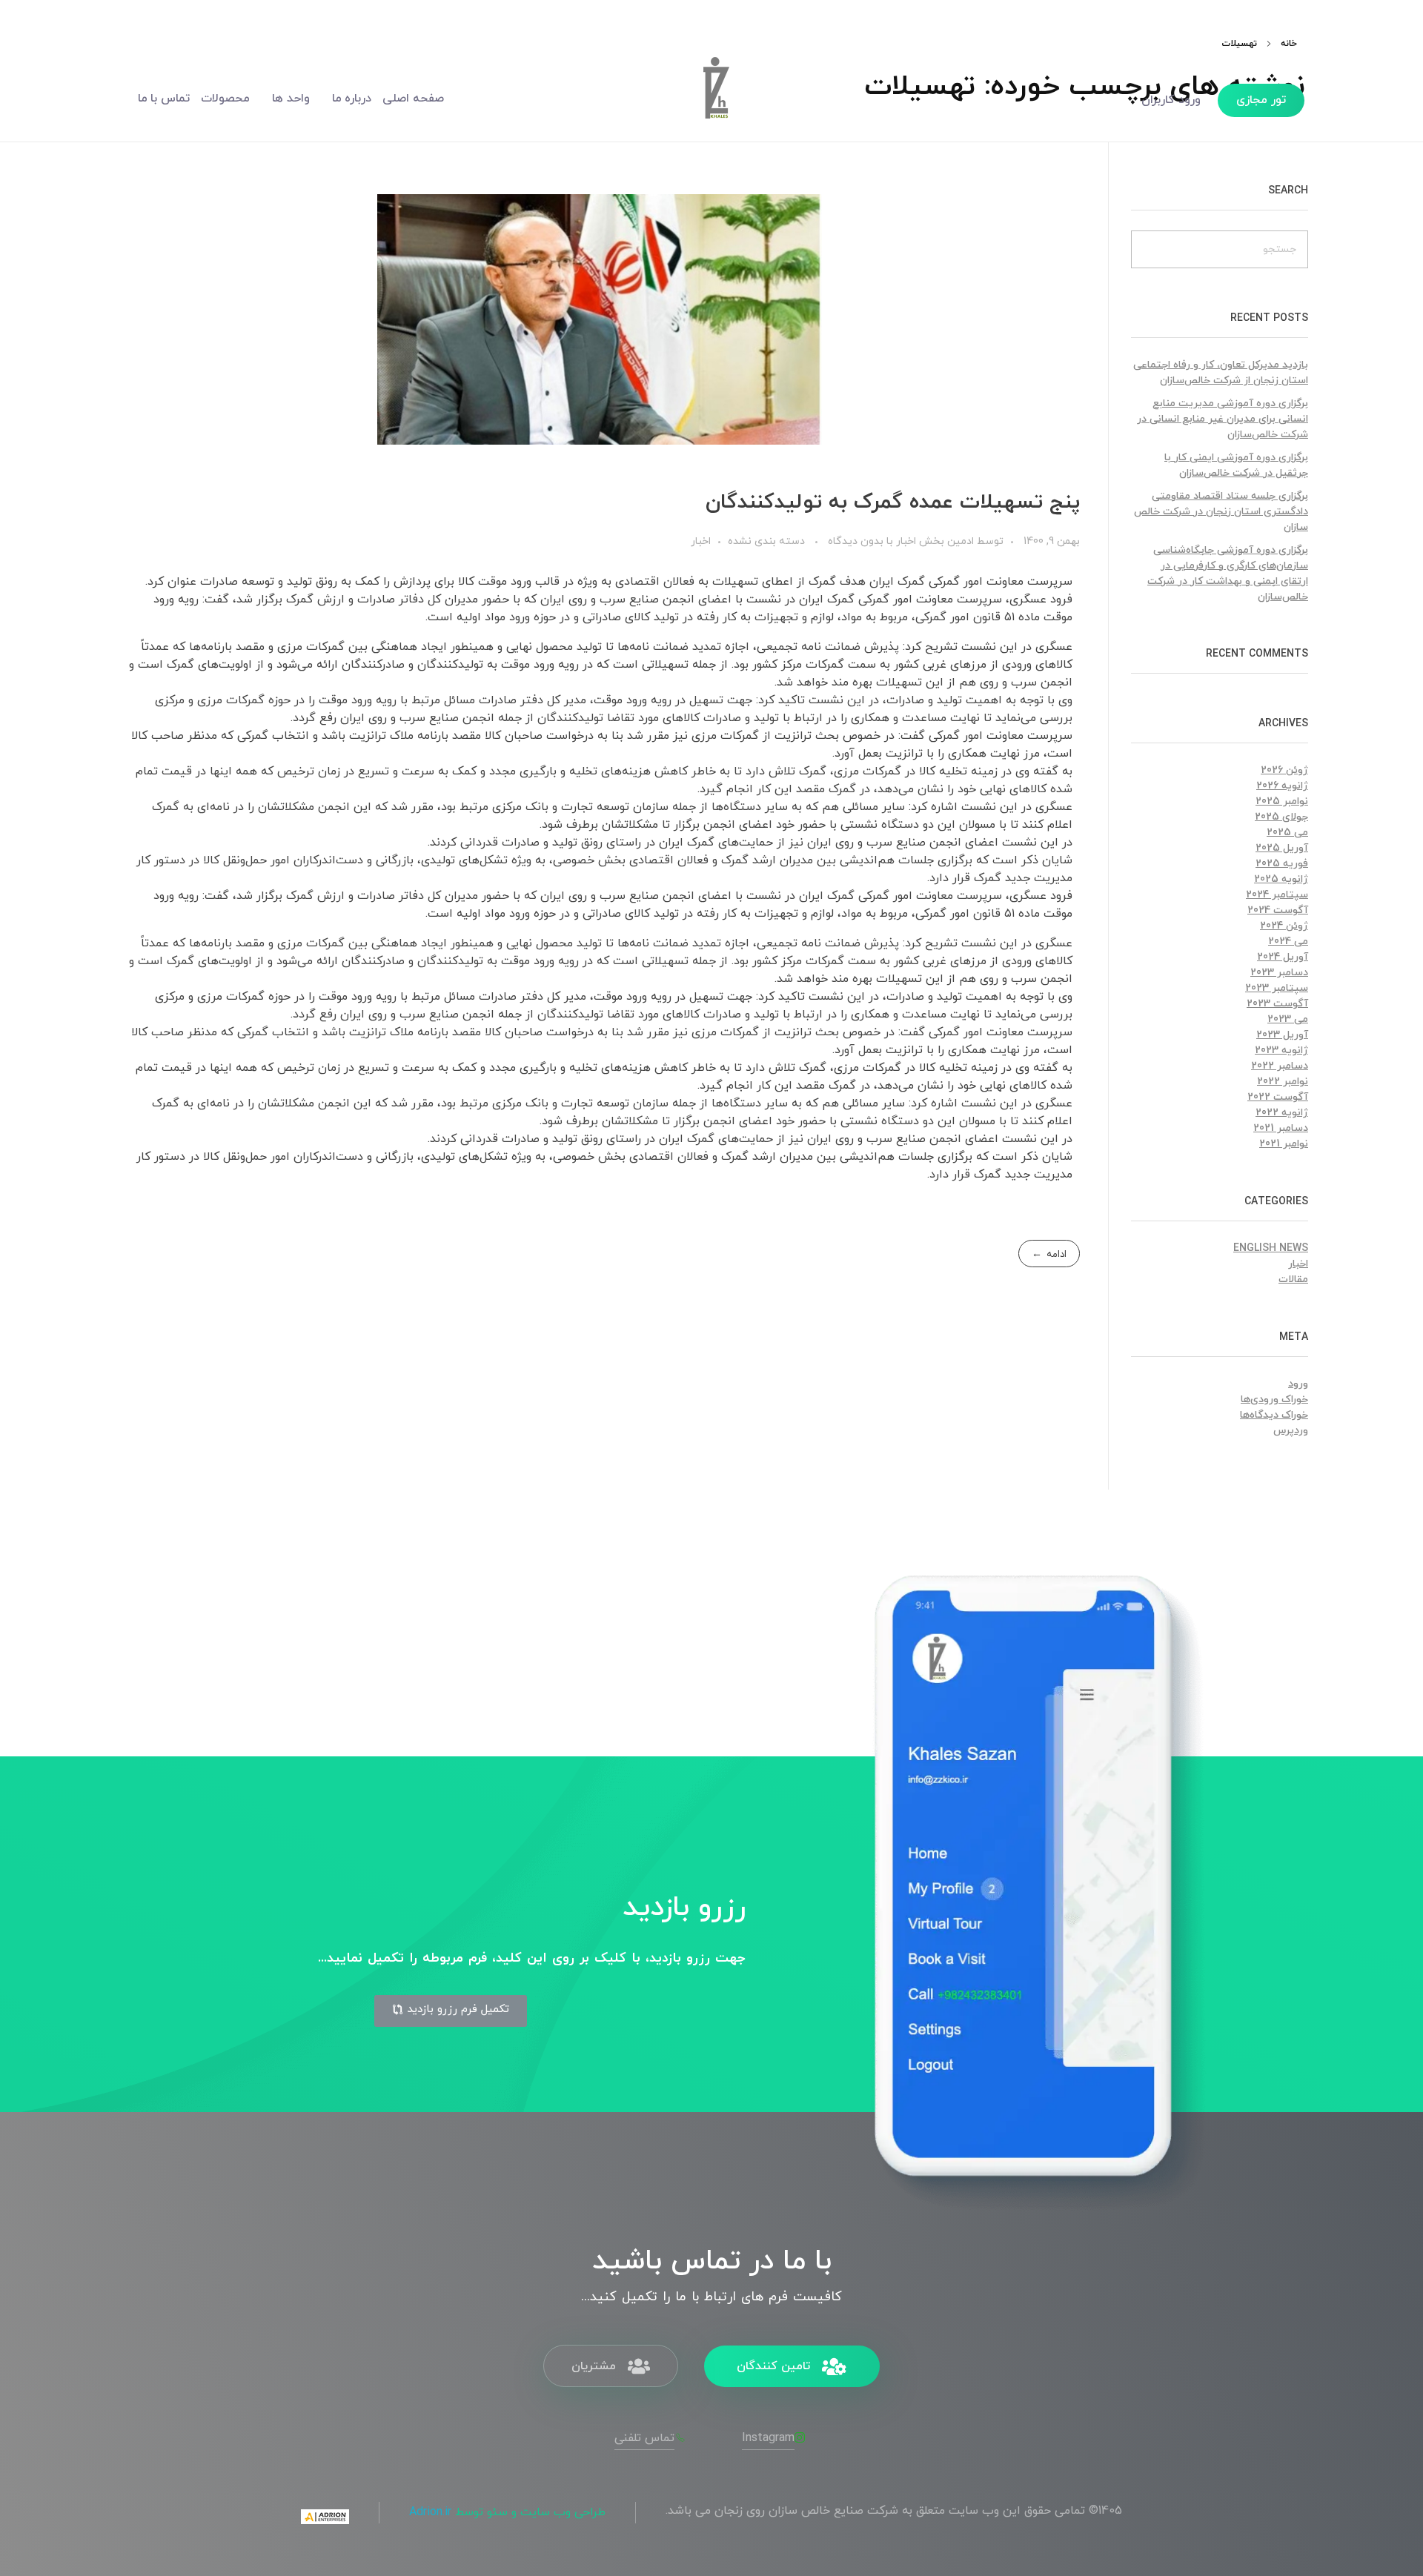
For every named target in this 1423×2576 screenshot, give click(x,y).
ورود (1298, 1384)
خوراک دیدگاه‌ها (1274, 1415)
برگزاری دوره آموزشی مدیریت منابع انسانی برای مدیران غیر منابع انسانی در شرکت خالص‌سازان (1223, 419)
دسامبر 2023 (1279, 973)
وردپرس (1291, 1431)
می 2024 (1288, 942)
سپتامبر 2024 (1277, 895)
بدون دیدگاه (856, 541)
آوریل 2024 (1283, 957)
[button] (451, 2011)
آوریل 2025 (1282, 848)
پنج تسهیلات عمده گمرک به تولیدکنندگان (893, 502)
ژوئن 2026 (1284, 770)
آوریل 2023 (1282, 1035)
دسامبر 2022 (1280, 1066)
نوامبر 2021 (1284, 1144)
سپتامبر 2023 (1277, 988)
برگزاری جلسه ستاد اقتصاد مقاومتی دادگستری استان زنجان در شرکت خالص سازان (1221, 512)
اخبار (701, 541)
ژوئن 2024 (1284, 926)
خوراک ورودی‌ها (1274, 1400)
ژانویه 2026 (1282, 786)
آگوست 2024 (1278, 910)
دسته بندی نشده (766, 541)
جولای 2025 (1281, 817)
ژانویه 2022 (1282, 1113)
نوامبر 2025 (1282, 801)
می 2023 (1288, 1019)
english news (1271, 1248)
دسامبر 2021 (1281, 1128)
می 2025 (1287, 833)
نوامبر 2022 (1283, 1082)
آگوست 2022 (1278, 1097)
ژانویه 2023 (1281, 1050)
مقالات (1293, 1279)
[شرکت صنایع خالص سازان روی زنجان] (715, 96)
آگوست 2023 (1277, 1004)
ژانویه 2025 (1281, 879)
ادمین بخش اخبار (933, 541)
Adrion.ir (430, 2512)
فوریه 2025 (1282, 864)
